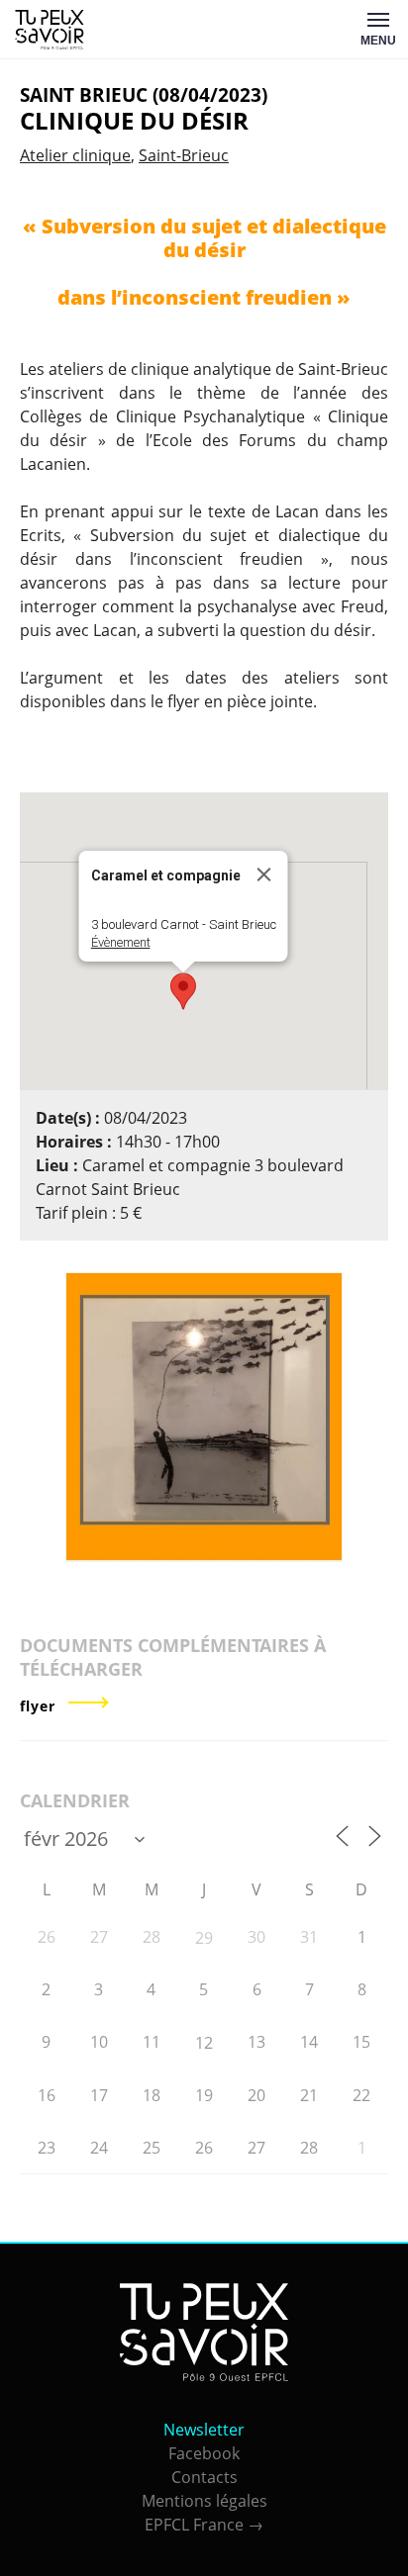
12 (204, 2043)
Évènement (121, 942)
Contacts (204, 2477)
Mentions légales (204, 2501)
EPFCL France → (204, 2525)
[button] (183, 991)
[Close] (264, 874)
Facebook (204, 2453)
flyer (38, 1706)
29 (204, 1938)
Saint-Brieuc (184, 155)
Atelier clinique (75, 155)
